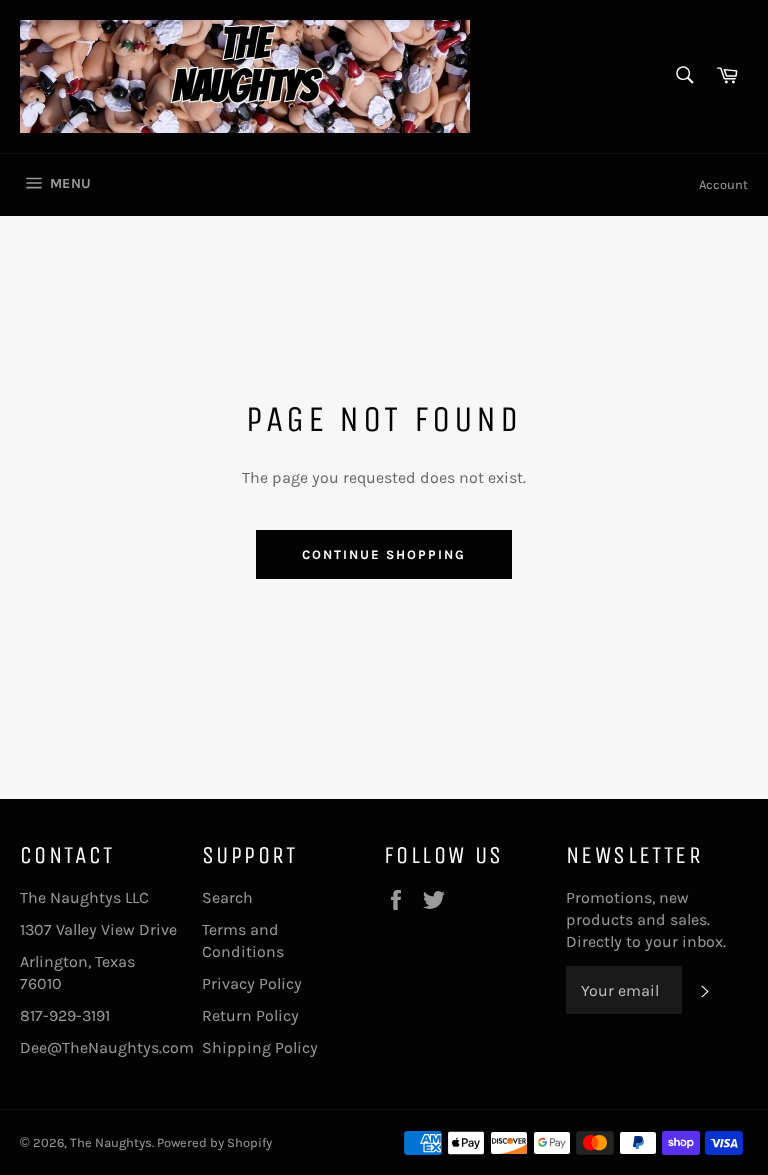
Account (723, 184)
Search (227, 897)
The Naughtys (111, 1142)
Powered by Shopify (214, 1142)
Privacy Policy (252, 983)
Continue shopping (383, 554)
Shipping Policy (260, 1047)
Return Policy (250, 1015)
